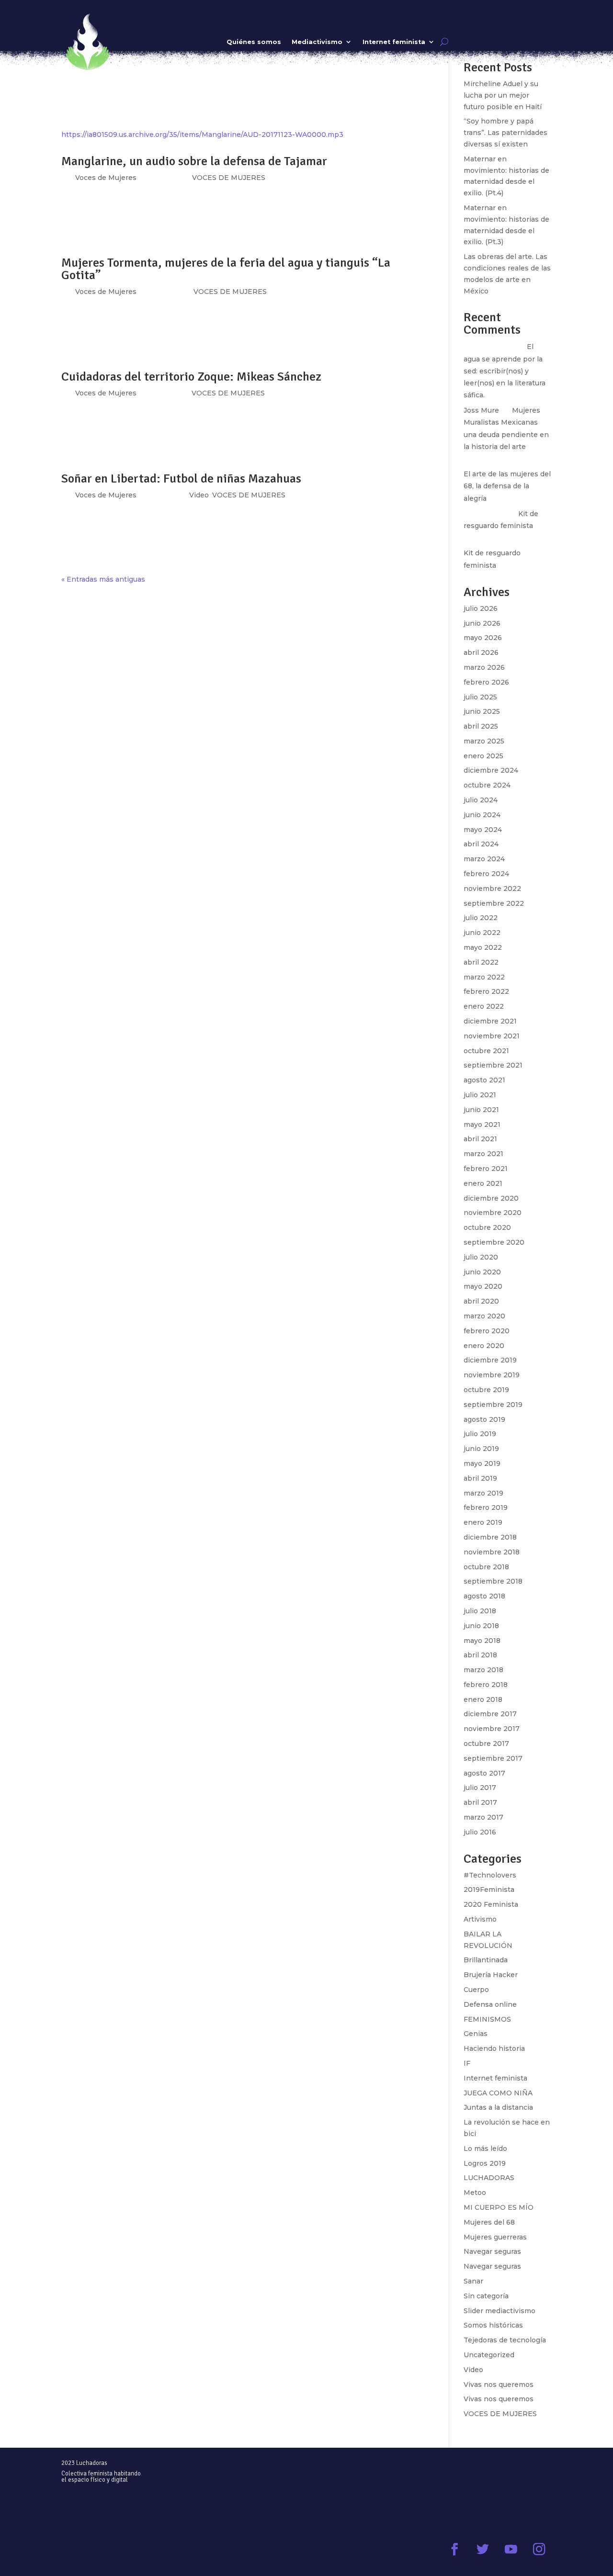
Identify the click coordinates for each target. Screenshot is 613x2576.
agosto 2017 (484, 1773)
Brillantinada (486, 1960)
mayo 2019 (482, 1463)
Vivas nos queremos (499, 2385)
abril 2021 (480, 1139)
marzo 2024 (484, 859)
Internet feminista (394, 42)
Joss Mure (481, 410)
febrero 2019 (486, 1507)
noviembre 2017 (492, 1729)
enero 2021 (483, 1183)
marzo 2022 (484, 977)
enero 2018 (483, 1699)
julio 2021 (480, 1095)
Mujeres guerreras (495, 2237)
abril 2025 (481, 726)
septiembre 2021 (493, 1065)
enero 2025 (483, 756)
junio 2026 (482, 623)
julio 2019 (480, 1434)
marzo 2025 (484, 741)
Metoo (475, 2193)
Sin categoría (486, 2296)
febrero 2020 (487, 1331)
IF (467, 2063)
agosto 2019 (484, 1419)
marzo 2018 (483, 1670)
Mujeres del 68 (489, 2222)
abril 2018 (480, 1655)
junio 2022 (482, 933)
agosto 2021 (484, 1080)
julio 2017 (480, 1788)
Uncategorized (489, 2355)
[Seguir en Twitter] (482, 2549)
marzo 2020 (484, 1316)
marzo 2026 (484, 667)
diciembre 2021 (490, 1021)
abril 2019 (480, 1478)
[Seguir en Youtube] (511, 2549)
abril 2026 (481, 652)
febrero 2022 (486, 991)
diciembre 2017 (490, 1714)
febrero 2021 (486, 1169)
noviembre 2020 (493, 1213)
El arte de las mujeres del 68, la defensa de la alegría (507, 486)
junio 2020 (482, 1272)
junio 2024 (482, 815)
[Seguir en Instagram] (539, 2549)
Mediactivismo (317, 42)
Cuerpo (476, 1990)
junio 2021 (481, 1110)
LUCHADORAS (489, 2178)
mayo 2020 (483, 1286)
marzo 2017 (483, 1817)
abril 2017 (480, 1802)
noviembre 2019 (492, 1375)
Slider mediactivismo (499, 2311)
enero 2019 (483, 1522)
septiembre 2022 (494, 903)
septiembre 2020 (494, 1242)
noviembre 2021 (492, 1036)
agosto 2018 (484, 1596)
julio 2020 (481, 1257)
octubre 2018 (486, 1567)
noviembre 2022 (492, 889)
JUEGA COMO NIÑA (498, 2093)
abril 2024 (481, 844)
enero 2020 (484, 1346)
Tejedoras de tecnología (505, 2340)
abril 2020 (481, 1301)
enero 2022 (484, 1006)
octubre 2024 (487, 785)
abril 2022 (481, 962)
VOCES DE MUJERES (228, 393)
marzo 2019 (483, 1493)
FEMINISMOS (487, 2019)
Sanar (473, 2281)
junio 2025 (482, 711)
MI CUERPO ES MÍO (499, 2207)
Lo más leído (485, 2149)
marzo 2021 (483, 1154)
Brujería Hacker (491, 1975)
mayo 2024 (483, 830)
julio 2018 (480, 1611)
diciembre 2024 (491, 770)
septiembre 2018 (493, 1581)
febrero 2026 (486, 682)
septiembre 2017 (493, 1758)
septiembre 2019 (493, 1405)
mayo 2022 (483, 947)
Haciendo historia (494, 2048)
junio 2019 (481, 1449)
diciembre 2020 (491, 1198)
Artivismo (480, 1919)
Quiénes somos (254, 42)
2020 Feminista (491, 1904)
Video (199, 495)
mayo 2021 (482, 1125)
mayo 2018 (482, 1641)
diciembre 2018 (490, 1537)
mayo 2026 (483, 638)
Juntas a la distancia (498, 2107)
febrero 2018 (486, 1685)
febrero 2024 (486, 874)
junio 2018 (481, 1626)
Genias (476, 2034)
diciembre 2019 (490, 1360)
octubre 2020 (487, 1227)
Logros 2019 (485, 2163)
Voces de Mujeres (106, 393)
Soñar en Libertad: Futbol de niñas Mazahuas (181, 479)
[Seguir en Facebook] (454, 2549)
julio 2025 (480, 697)
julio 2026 (481, 608)
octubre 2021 (486, 1051)
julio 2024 (481, 800)
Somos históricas (493, 2325)
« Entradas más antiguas (103, 579)
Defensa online (490, 2004)
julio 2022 (481, 918)
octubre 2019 (486, 1390)
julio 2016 (480, 1832)
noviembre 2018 (492, 1552)
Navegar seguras (492, 2251)
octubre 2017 (486, 1744)
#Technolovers (490, 1875)
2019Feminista (489, 1890)
